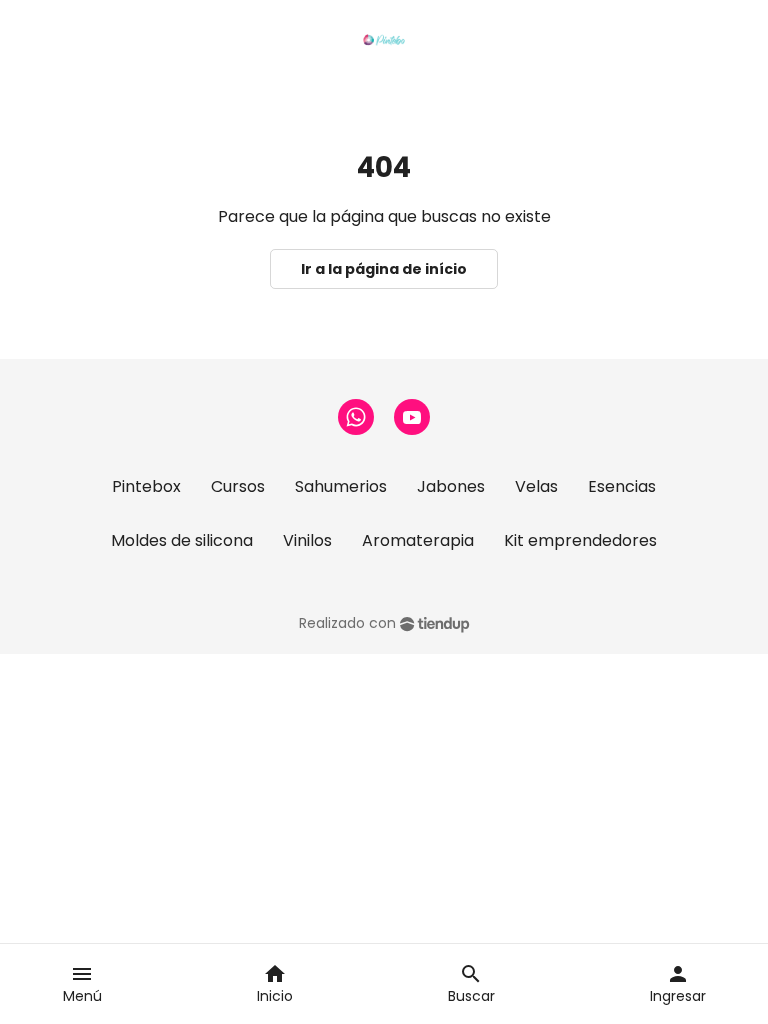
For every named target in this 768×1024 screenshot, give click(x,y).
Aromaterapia (418, 540)
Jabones (451, 486)
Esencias (622, 486)
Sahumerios (341, 486)
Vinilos (307, 540)
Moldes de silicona (182, 540)
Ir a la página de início (384, 269)
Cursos (238, 486)
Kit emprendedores (580, 540)
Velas (536, 486)
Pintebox (146, 486)
